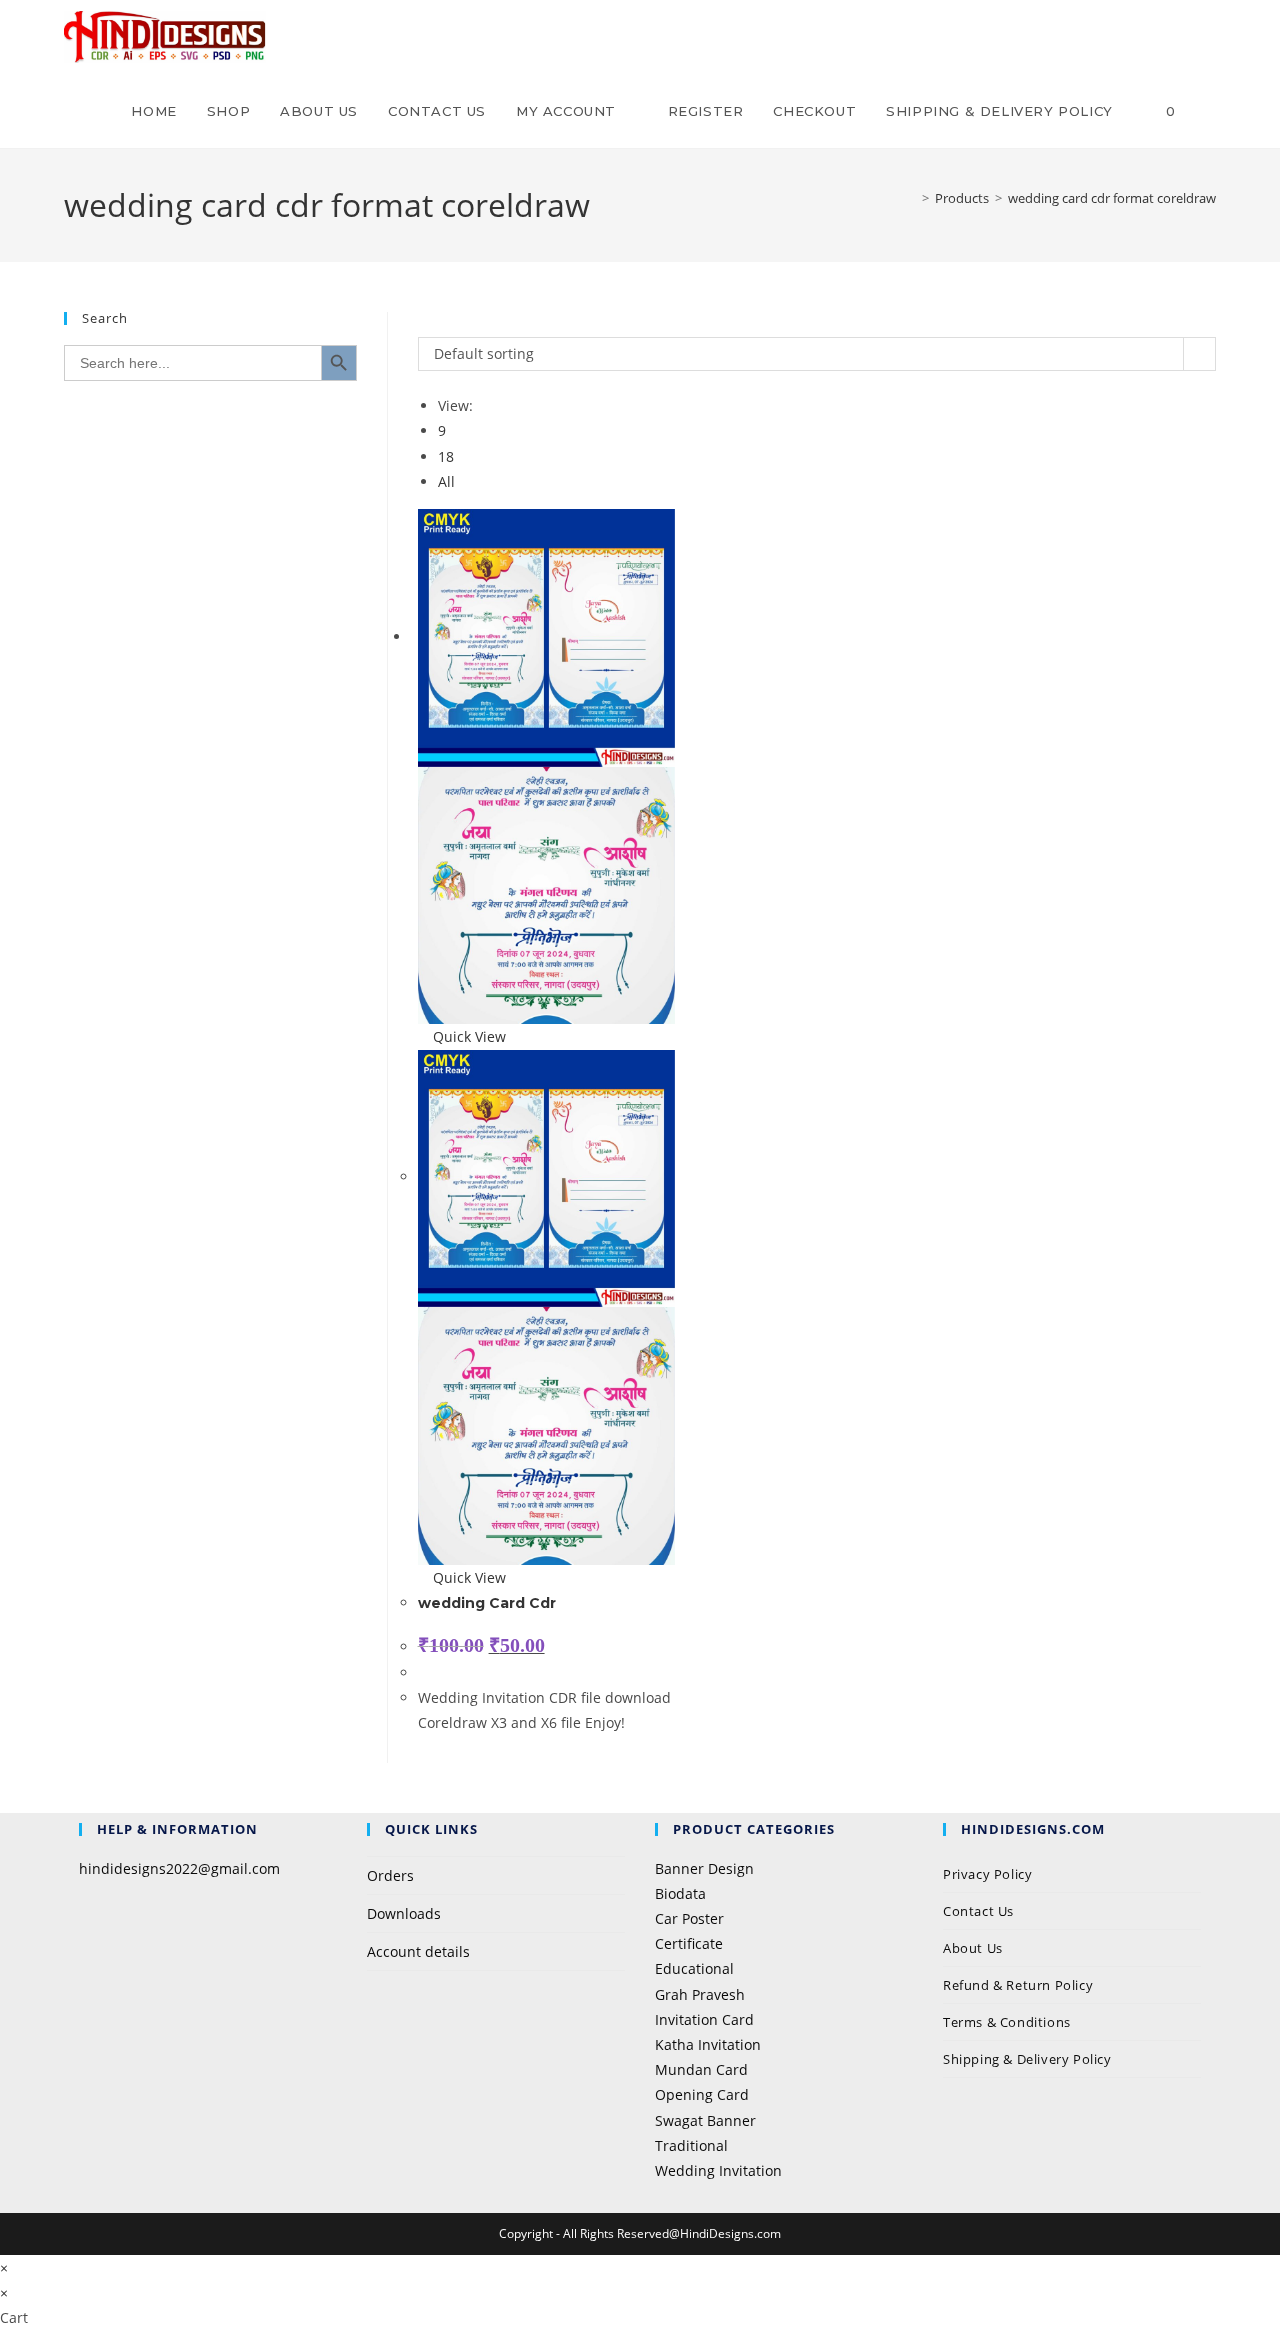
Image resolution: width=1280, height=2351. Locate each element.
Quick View (467, 1036)
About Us (973, 1948)
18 (446, 456)
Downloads (404, 1913)
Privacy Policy (989, 1874)
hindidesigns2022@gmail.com (179, 1868)
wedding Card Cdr (487, 1603)
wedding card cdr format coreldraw (1112, 198)
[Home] (911, 198)
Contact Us (978, 1911)
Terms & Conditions (1007, 2022)
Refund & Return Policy (1018, 1985)
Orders (390, 1875)
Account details (418, 1951)
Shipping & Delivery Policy (1027, 2059)
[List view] (434, 324)
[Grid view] (423, 324)
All (446, 481)
